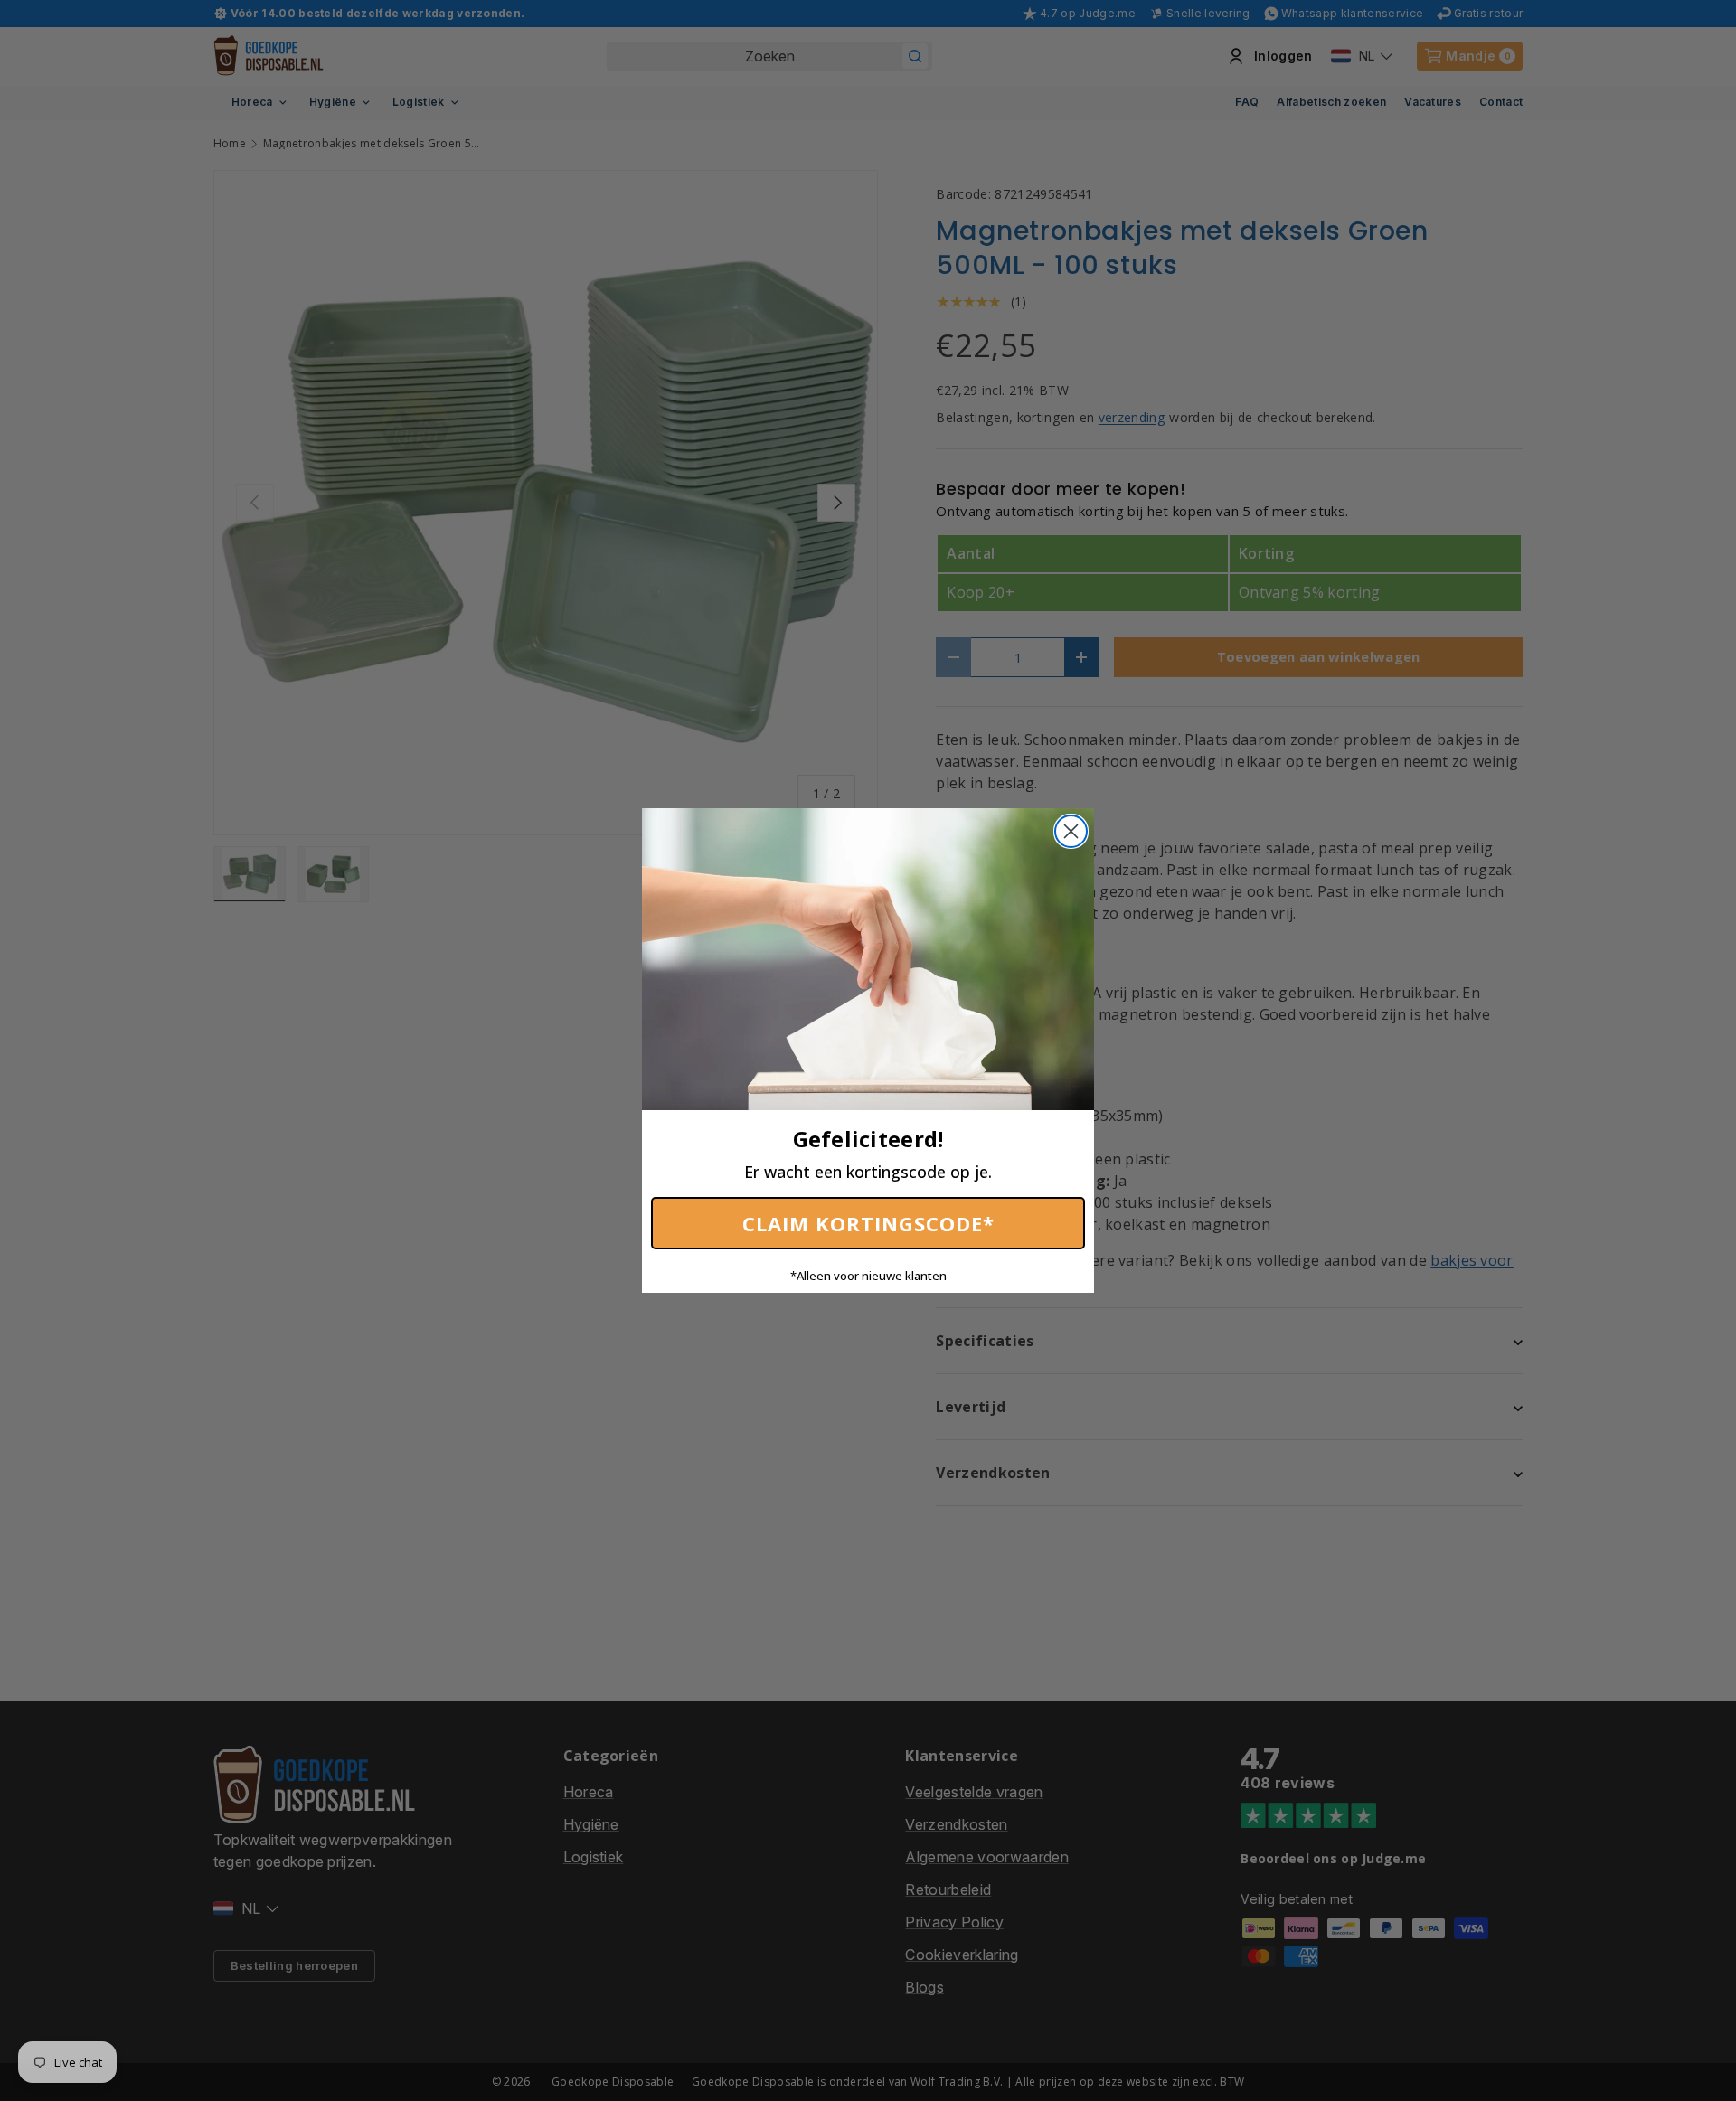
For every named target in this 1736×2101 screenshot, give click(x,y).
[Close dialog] (1071, 831)
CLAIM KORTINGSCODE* (868, 1223)
